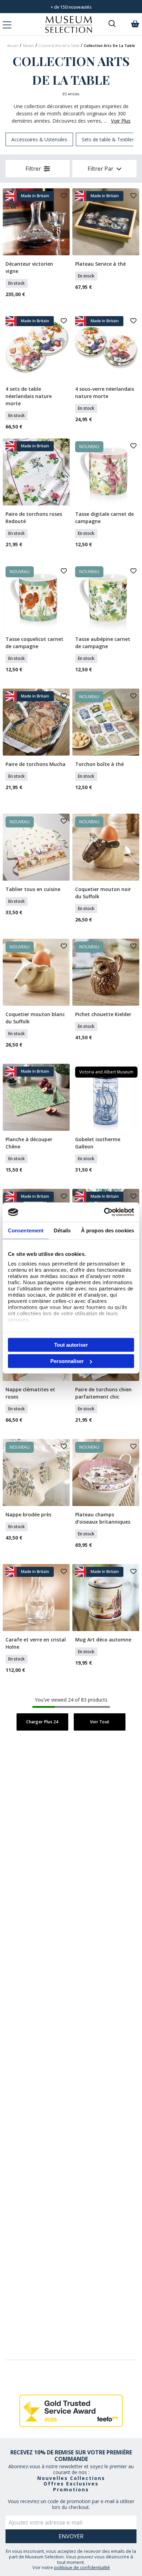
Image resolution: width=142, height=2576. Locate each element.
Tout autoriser (71, 1344)
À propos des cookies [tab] (108, 1230)
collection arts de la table (109, 46)
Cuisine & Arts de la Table (59, 46)
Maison (28, 46)
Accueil (13, 46)
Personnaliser (67, 1361)
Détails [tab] (62, 1230)
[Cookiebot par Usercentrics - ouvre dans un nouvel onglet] (104, 1212)
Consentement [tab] (26, 1230)
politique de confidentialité (82, 2567)
